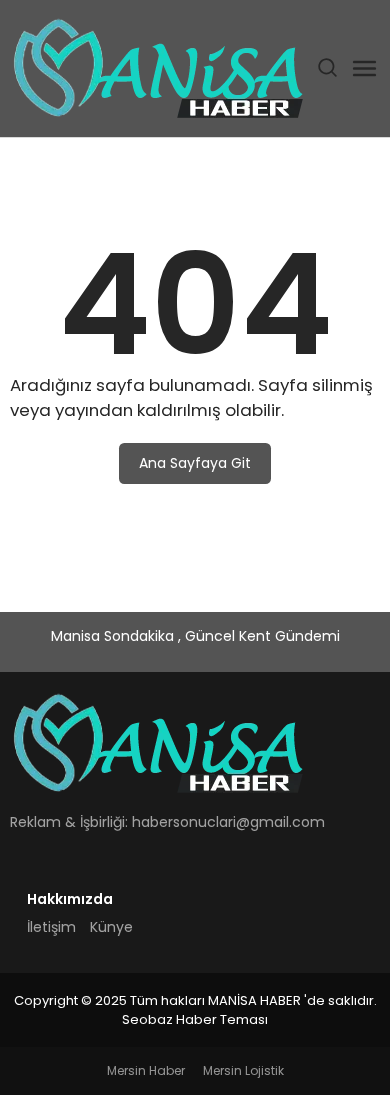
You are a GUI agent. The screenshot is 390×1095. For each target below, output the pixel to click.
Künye (111, 927)
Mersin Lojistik (243, 1070)
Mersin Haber (146, 1070)
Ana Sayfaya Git (195, 463)
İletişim (51, 927)
